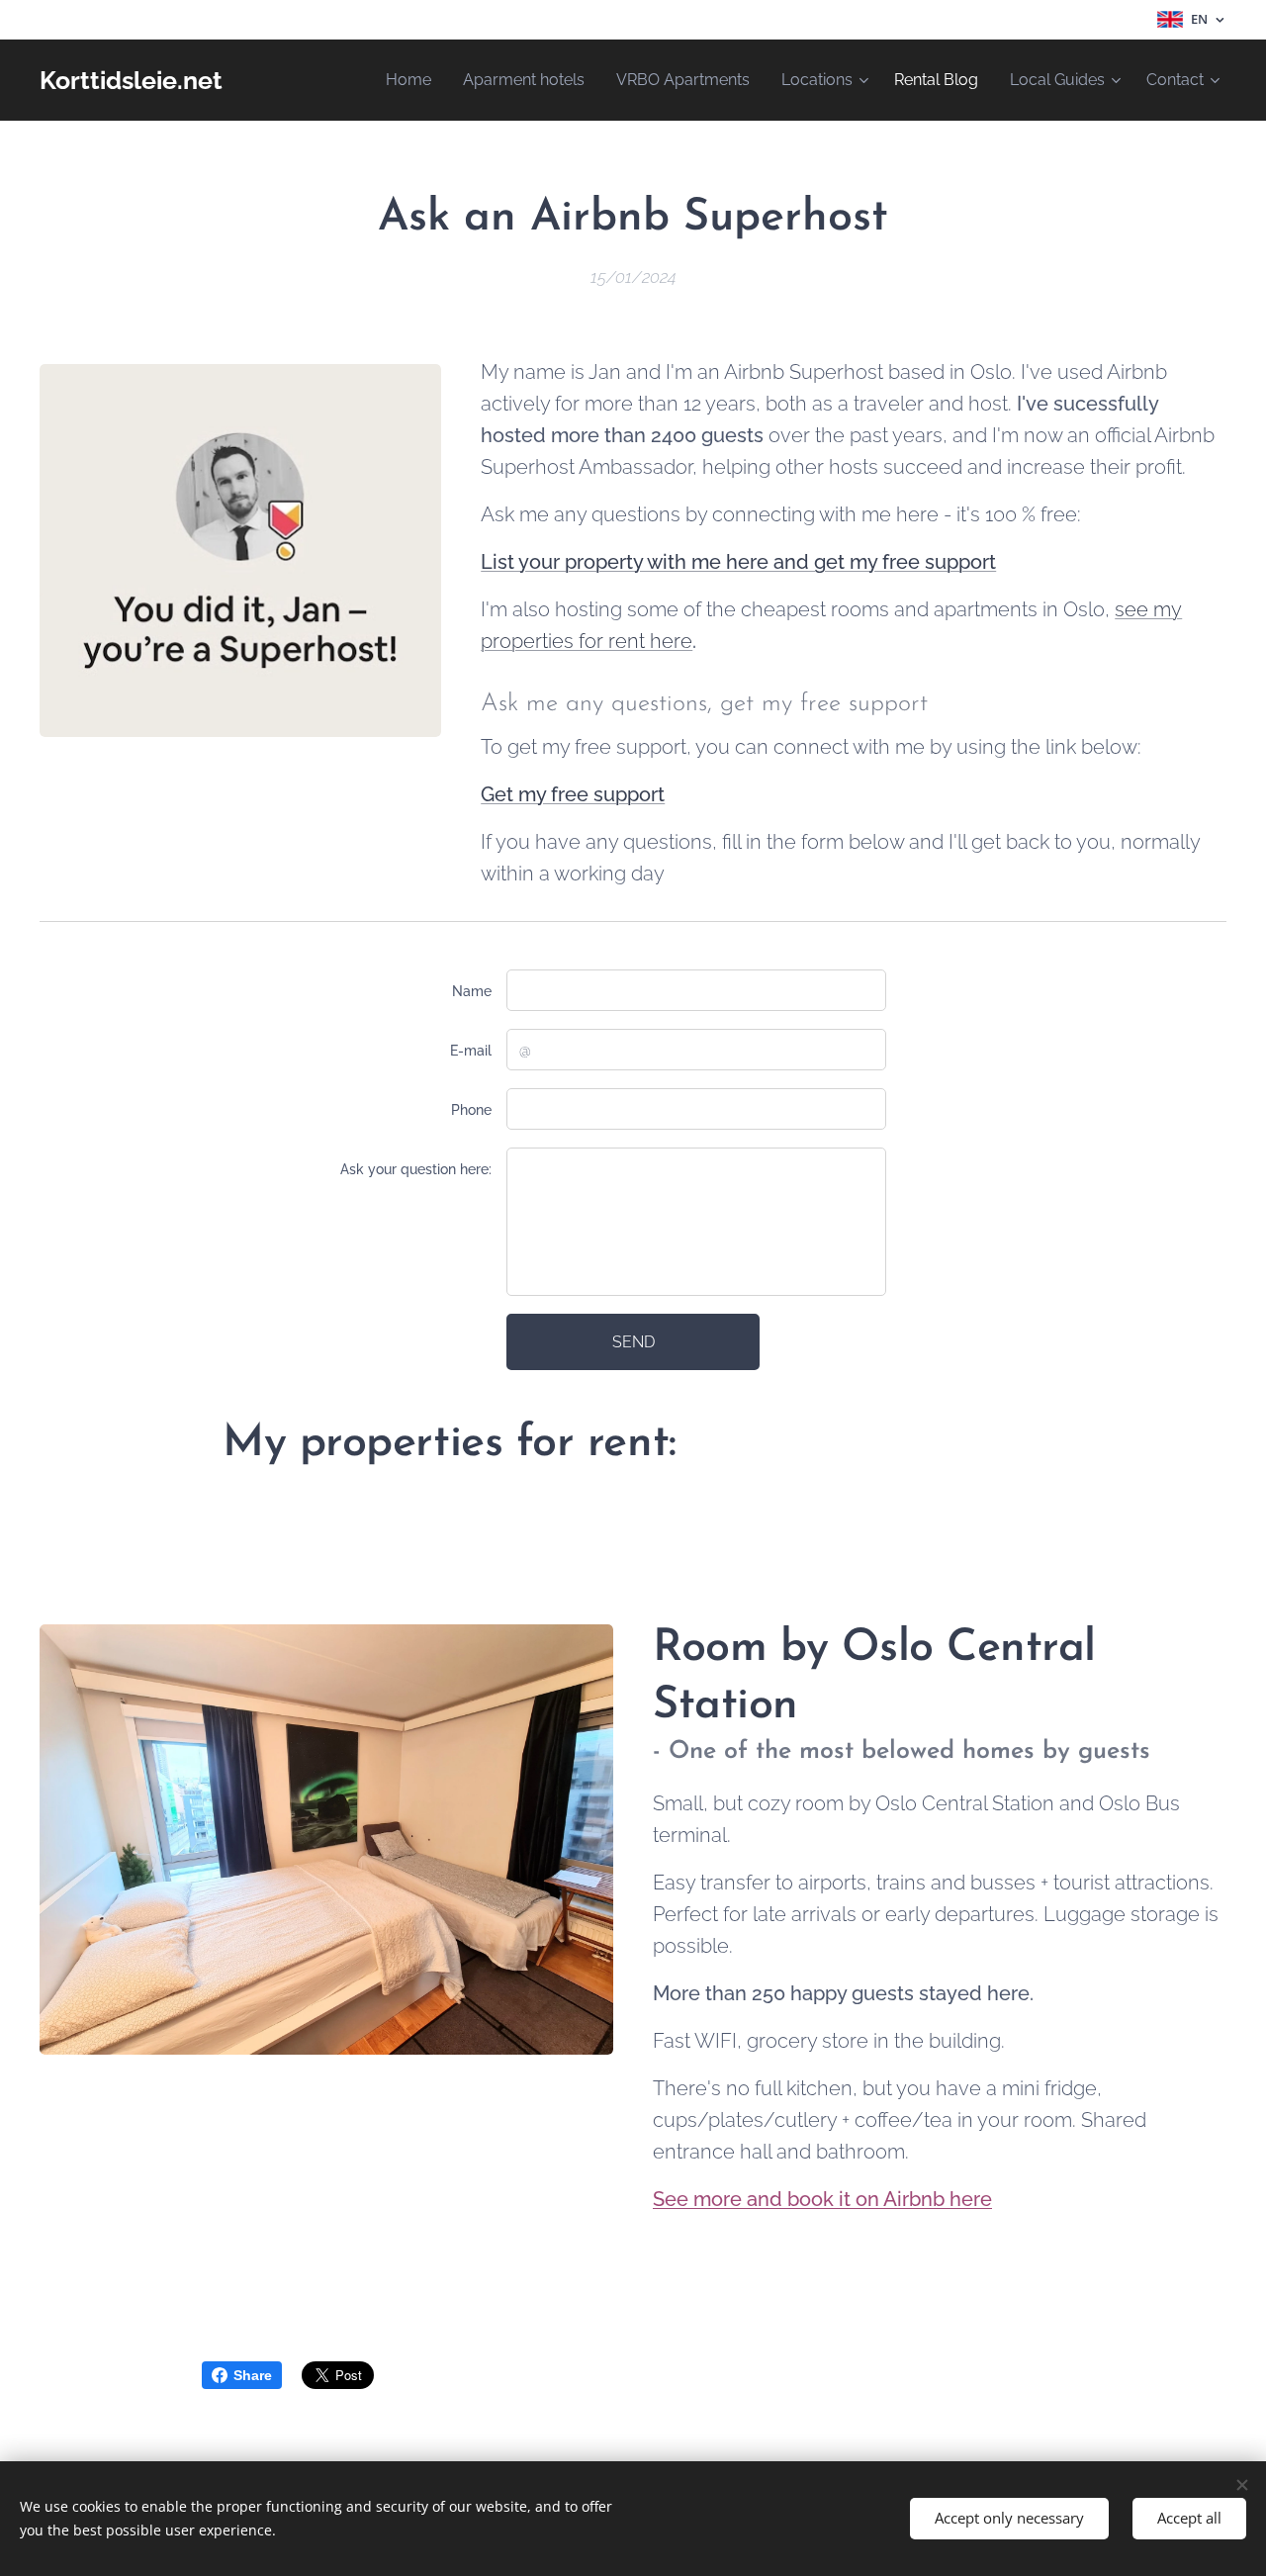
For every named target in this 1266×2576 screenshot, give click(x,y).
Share (253, 2375)
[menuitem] (414, 80)
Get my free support (573, 794)
